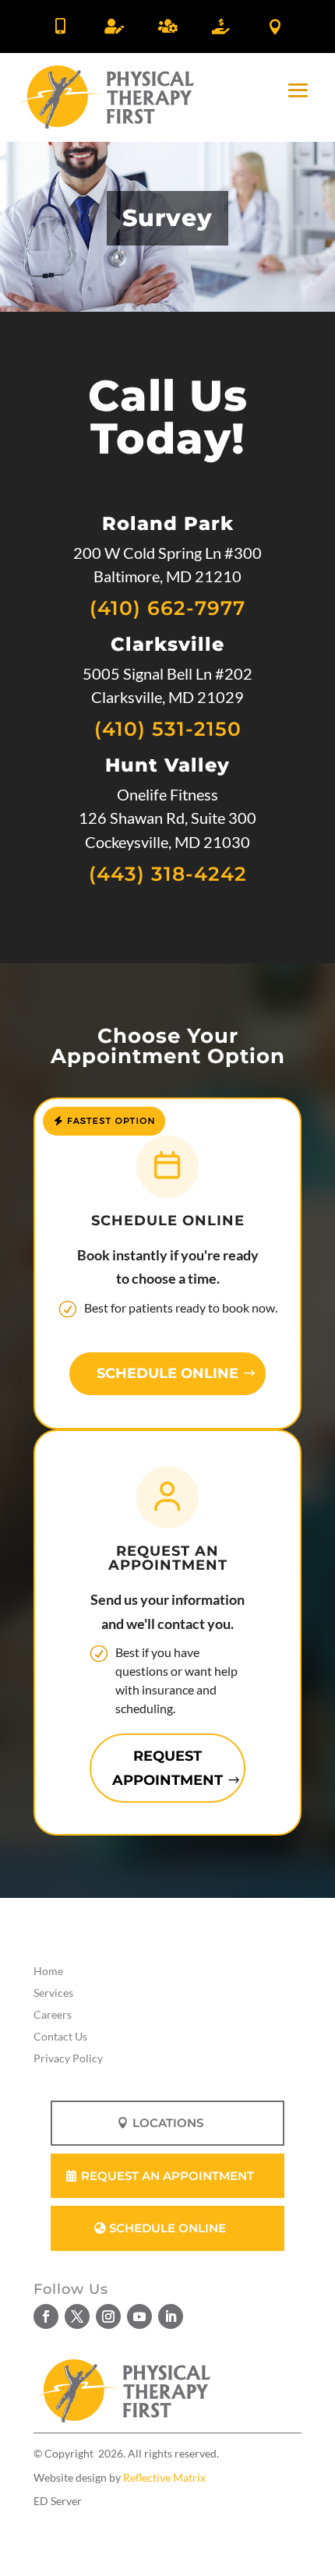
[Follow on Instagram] (108, 2316)
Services (53, 1993)
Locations (168, 2123)
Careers (53, 2014)
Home (48, 1971)
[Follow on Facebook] (46, 2316)
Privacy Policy (68, 2058)
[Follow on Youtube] (139, 2316)
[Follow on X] (77, 2316)
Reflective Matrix (164, 2477)
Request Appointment (167, 1768)
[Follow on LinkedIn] (171, 2316)
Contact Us (60, 2036)
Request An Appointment (167, 2176)
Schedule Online (167, 1373)
